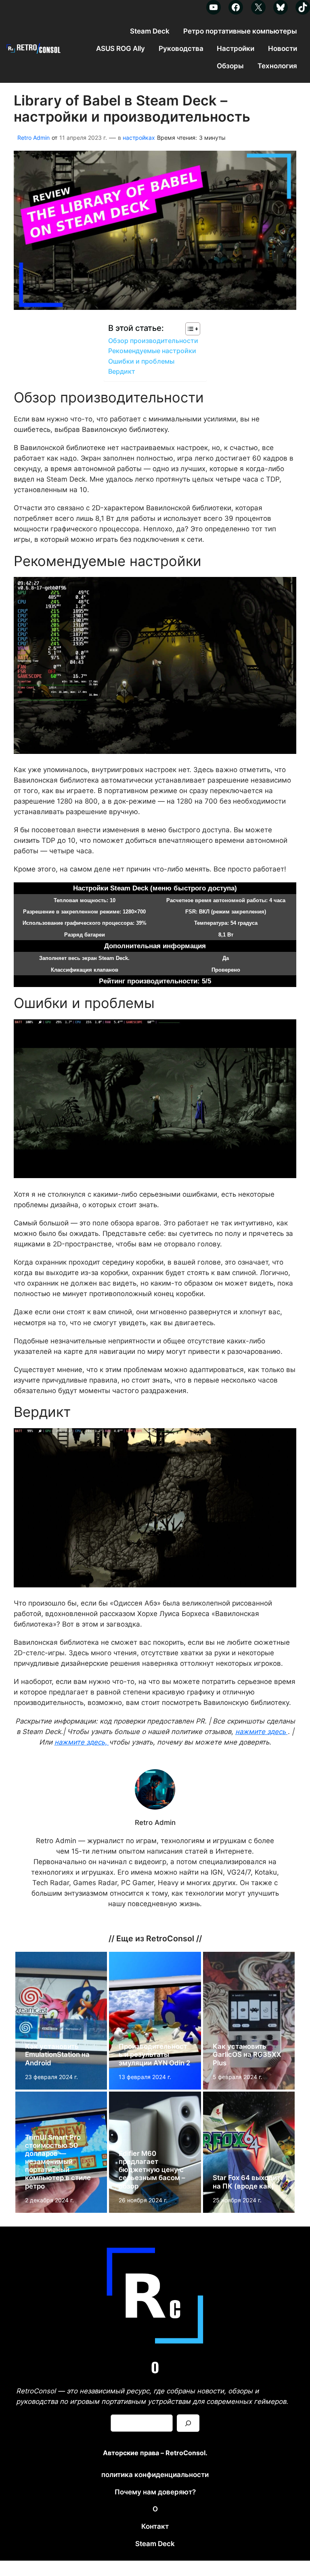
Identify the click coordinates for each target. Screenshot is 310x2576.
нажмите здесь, (82, 1742)
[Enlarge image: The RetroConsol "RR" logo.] (205, 2246)
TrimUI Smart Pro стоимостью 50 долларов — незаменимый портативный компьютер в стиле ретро (58, 2162)
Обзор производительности (153, 341)
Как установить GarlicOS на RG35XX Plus (247, 2054)
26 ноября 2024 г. (143, 2200)
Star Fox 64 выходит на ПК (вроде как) (246, 2182)
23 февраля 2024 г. (51, 2077)
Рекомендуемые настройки (152, 351)
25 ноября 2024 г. (237, 2200)
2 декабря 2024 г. (49, 2200)
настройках (139, 138)
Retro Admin (34, 138)
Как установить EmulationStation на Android (57, 2054)
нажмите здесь (262, 1732)
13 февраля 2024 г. (145, 2077)
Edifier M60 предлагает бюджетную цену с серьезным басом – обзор (152, 2170)
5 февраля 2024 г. (238, 2077)
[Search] (188, 2423)
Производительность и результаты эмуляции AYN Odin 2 (154, 2054)
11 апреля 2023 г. (83, 138)
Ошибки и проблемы (141, 361)
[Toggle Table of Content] (189, 329)
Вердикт (122, 371)
